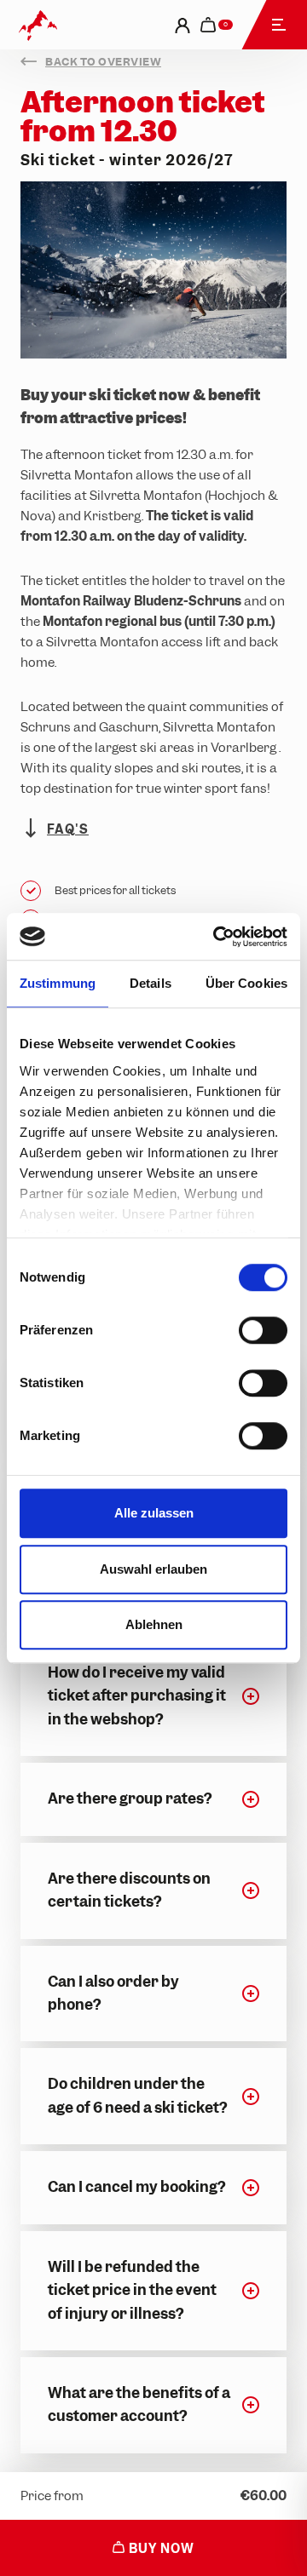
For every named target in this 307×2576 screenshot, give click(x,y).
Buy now (160, 2549)
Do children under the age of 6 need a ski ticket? (137, 2095)
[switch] (263, 1330)
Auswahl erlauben (153, 1569)
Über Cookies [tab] (246, 983)
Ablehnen (154, 1624)
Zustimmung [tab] (58, 983)
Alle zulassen (154, 1513)
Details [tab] (151, 983)
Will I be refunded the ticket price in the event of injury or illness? (132, 2290)
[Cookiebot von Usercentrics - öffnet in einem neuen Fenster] (217, 937)
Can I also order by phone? (113, 1993)
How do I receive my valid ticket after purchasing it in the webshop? (137, 1696)
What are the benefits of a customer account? (139, 2404)
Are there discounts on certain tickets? (129, 1890)
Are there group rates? (130, 1799)
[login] (182, 25)
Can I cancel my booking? (136, 2187)
